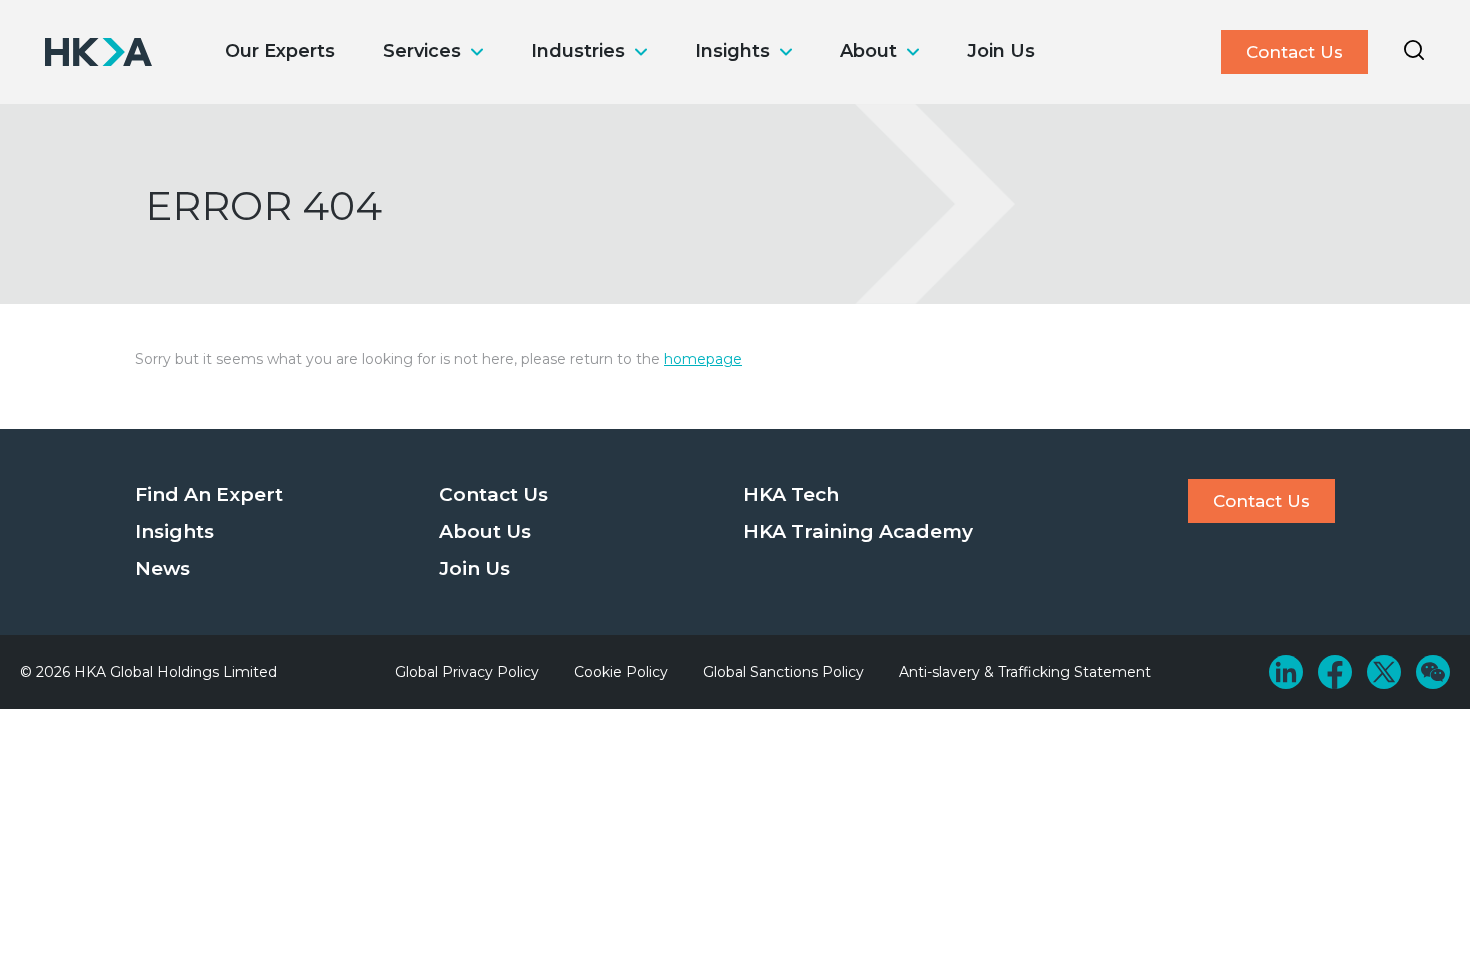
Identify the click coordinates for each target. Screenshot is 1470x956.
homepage (703, 359)
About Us (485, 531)
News (162, 568)
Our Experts (280, 51)
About (868, 51)
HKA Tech (791, 494)
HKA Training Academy (858, 531)
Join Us (1001, 51)
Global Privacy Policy (467, 672)
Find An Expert (209, 494)
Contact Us (1294, 52)
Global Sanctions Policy (783, 672)
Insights (732, 51)
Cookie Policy (621, 672)
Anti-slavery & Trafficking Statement (1025, 672)
